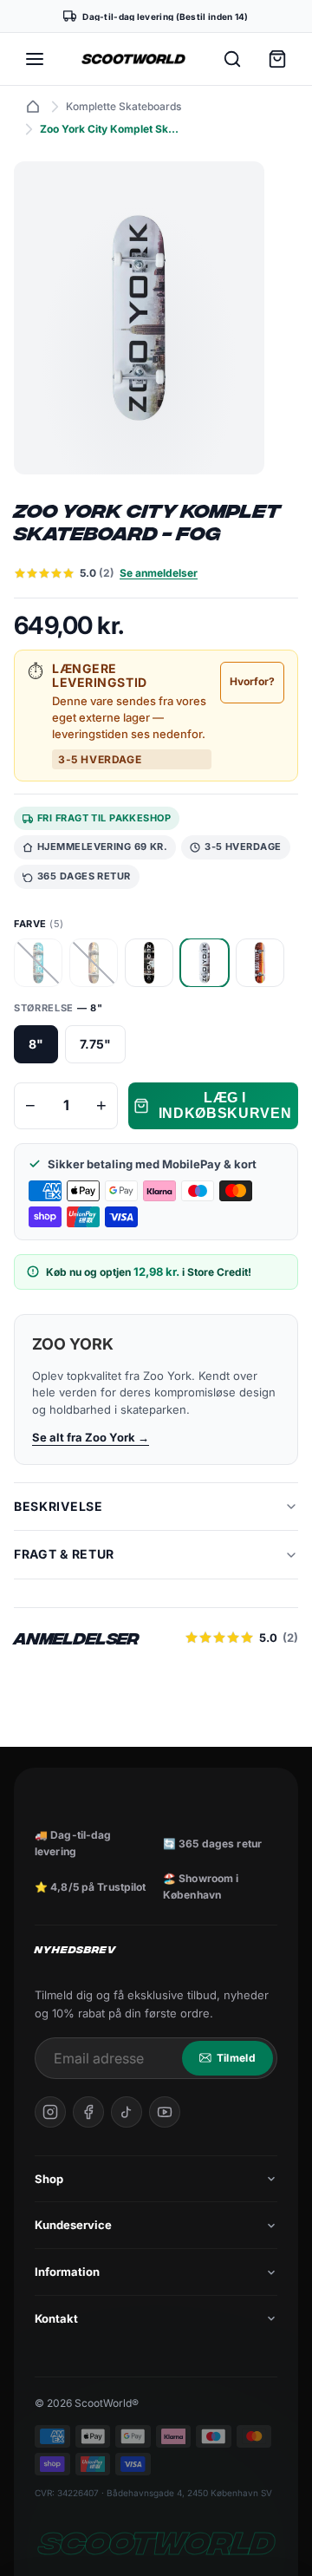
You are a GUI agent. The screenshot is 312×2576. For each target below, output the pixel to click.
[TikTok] (127, 2112)
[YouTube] (165, 2112)
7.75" (95, 1044)
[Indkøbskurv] (277, 59)
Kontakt (56, 2318)
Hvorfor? (252, 681)
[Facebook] (88, 2112)
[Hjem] (33, 107)
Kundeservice (73, 2225)
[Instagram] (50, 2112)
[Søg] (232, 59)
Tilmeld (236, 2058)
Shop (49, 2179)
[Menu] (35, 59)
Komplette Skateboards (123, 106)
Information (67, 2272)
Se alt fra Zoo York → (91, 1437)
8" (36, 1044)
